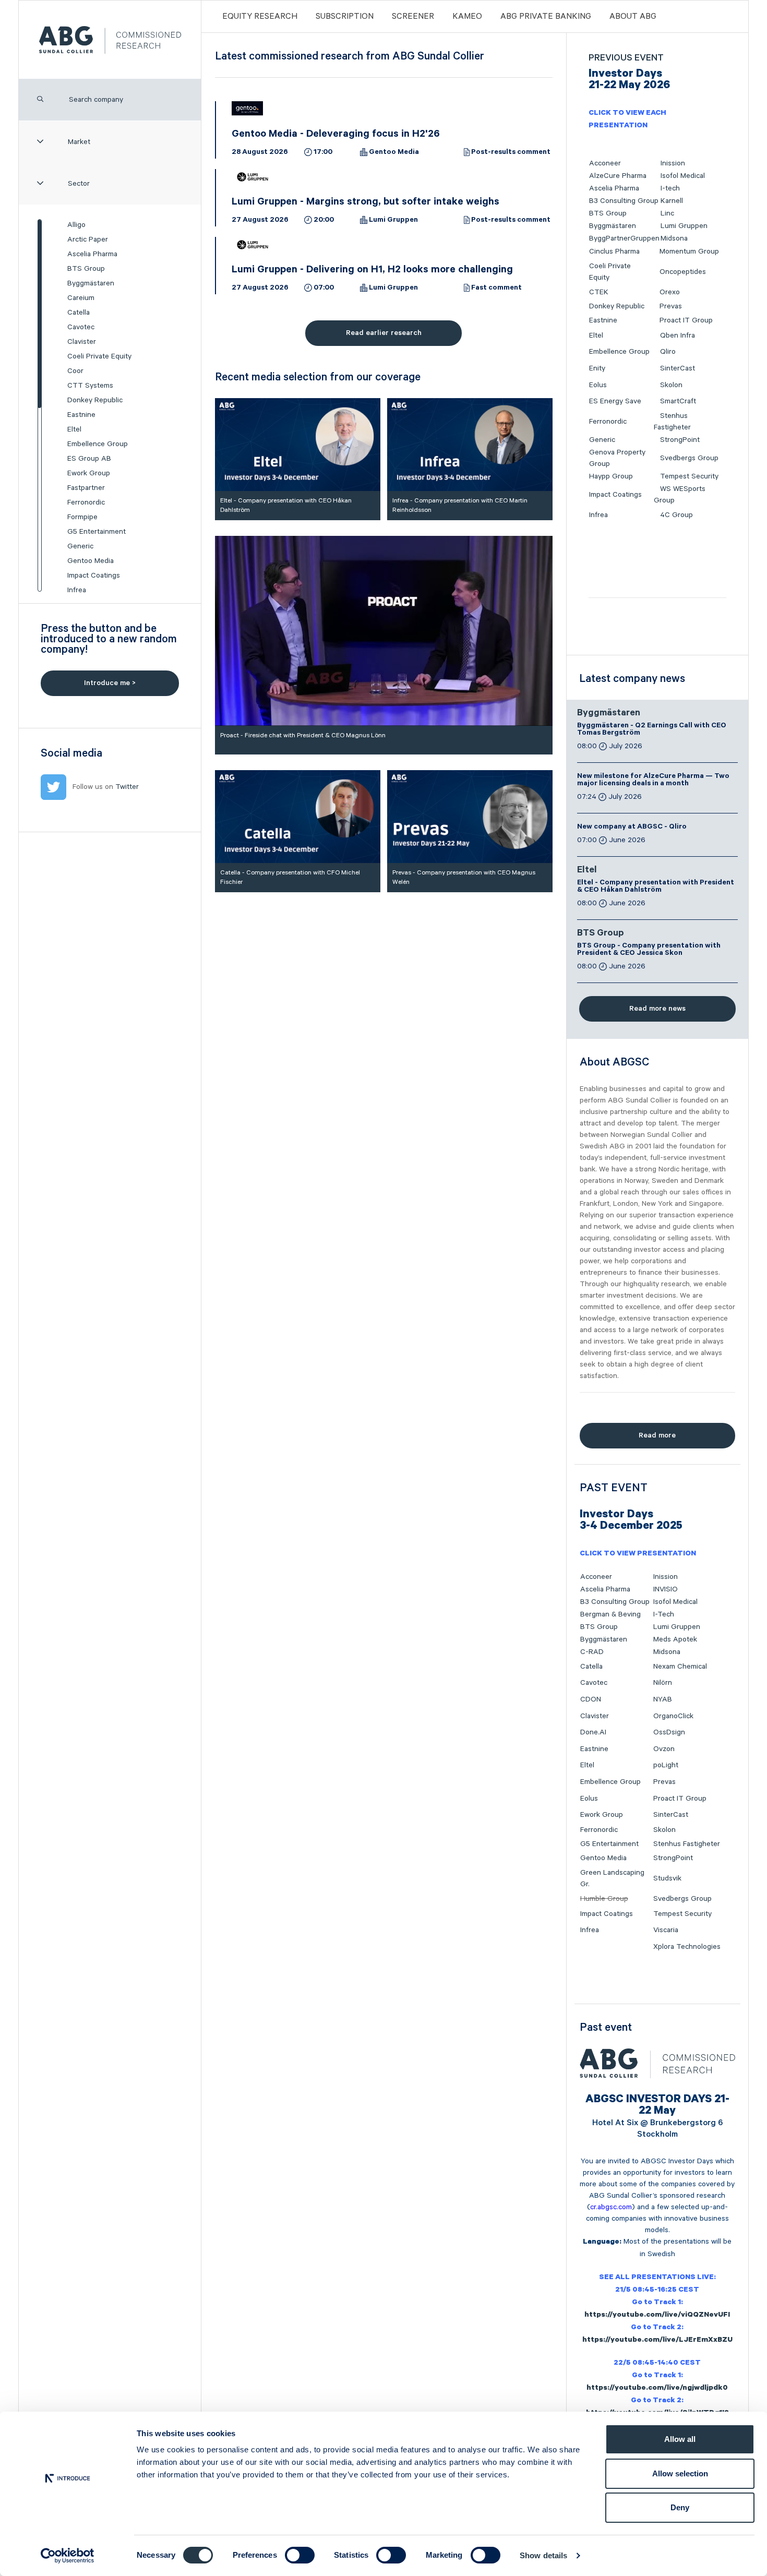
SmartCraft (678, 401)
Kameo (467, 17)
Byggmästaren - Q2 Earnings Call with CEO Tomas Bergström (652, 730)
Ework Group (89, 473)
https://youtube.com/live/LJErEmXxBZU (657, 2341)
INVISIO (666, 1589)
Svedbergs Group (689, 458)
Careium (81, 298)
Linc (667, 213)
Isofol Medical (683, 176)
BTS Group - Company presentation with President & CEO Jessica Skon (649, 950)
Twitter (127, 787)
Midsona (674, 238)
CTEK (599, 292)
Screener (413, 17)
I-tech (670, 188)
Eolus (598, 385)
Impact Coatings (94, 576)
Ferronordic (86, 502)
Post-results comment (511, 153)
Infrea (77, 590)
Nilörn (663, 1683)
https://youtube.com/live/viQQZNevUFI (657, 2316)
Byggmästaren (91, 283)
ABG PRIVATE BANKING (546, 17)
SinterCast (678, 368)
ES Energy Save (615, 401)
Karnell (672, 201)
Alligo (76, 225)
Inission (673, 163)
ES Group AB (89, 459)
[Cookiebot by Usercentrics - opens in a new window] (68, 2556)
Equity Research (260, 17)
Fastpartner (86, 488)
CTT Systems (90, 386)
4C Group (676, 515)
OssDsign (669, 1732)
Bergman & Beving (610, 1614)
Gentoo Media (91, 561)
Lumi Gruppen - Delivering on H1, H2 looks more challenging (372, 271)
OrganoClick (673, 1716)
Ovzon (664, 1749)
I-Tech (664, 1614)
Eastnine (81, 415)
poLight (666, 1765)
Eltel (74, 429)
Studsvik (667, 1878)
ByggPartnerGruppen (624, 238)
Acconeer (605, 163)
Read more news (657, 1009)
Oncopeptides (683, 272)
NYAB (663, 1699)
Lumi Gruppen (393, 221)
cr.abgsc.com (611, 2207)
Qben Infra (678, 336)
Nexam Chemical (680, 1667)
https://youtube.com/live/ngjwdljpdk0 (657, 2389)
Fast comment (496, 289)
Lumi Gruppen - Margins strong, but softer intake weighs (365, 203)
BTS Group (86, 269)
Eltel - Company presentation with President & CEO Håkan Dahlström (656, 887)
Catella (79, 313)
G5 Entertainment (97, 532)
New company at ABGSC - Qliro (632, 828)
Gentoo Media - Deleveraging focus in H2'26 (336, 135)
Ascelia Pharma (92, 254)
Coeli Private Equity (99, 356)
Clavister (82, 342)
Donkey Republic (95, 400)
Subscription (345, 17)
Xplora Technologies (687, 1947)
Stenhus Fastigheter (687, 1844)
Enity (597, 368)
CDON (591, 1699)
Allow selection (680, 2473)
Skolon (671, 385)
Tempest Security (689, 476)
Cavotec (81, 327)
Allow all (680, 2439)
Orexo (670, 292)
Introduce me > (110, 683)
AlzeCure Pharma (618, 176)
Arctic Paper (88, 239)
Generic (80, 546)
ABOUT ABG (633, 17)
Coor (75, 371)
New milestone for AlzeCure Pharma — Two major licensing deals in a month (653, 781)
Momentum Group (689, 251)
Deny (680, 2507)
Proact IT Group (686, 320)
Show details (543, 2555)
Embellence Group (98, 444)
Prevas (671, 306)
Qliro (668, 352)
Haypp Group (611, 476)
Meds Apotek (675, 1639)
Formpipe (82, 517)
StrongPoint (680, 440)
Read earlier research (384, 333)
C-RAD (592, 1652)
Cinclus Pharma (614, 251)
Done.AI (593, 1732)
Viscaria (666, 1930)
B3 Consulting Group (624, 201)
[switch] (300, 2555)
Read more (657, 1435)
